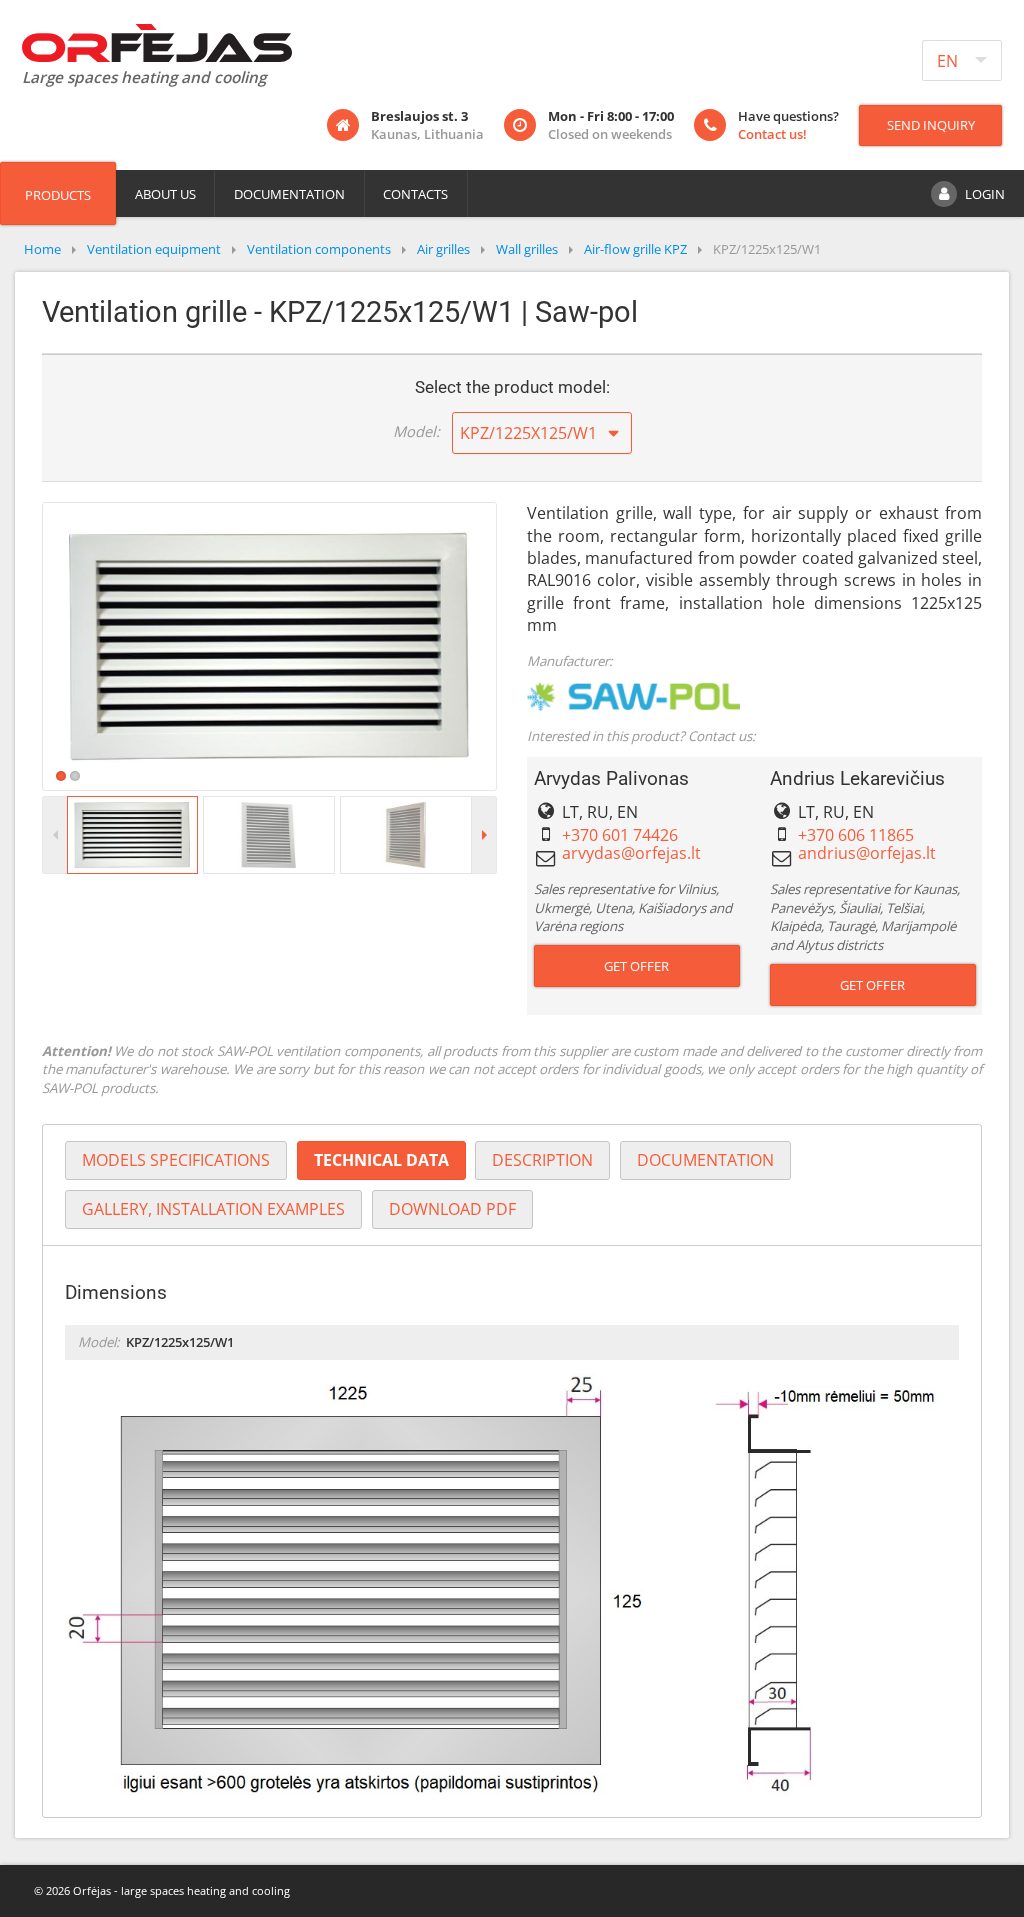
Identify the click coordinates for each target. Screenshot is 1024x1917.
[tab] (176, 1160)
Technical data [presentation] (381, 1160)
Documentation (289, 194)
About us (165, 194)
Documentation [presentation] (705, 1160)
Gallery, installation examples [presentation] (213, 1209)
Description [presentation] (542, 1160)
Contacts (415, 194)
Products (58, 195)
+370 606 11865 (856, 835)
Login (985, 194)
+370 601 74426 (620, 835)
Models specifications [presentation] (176, 1160)
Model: (416, 431)
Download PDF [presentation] (452, 1209)
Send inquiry (931, 125)
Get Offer (636, 966)
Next (526, 646)
